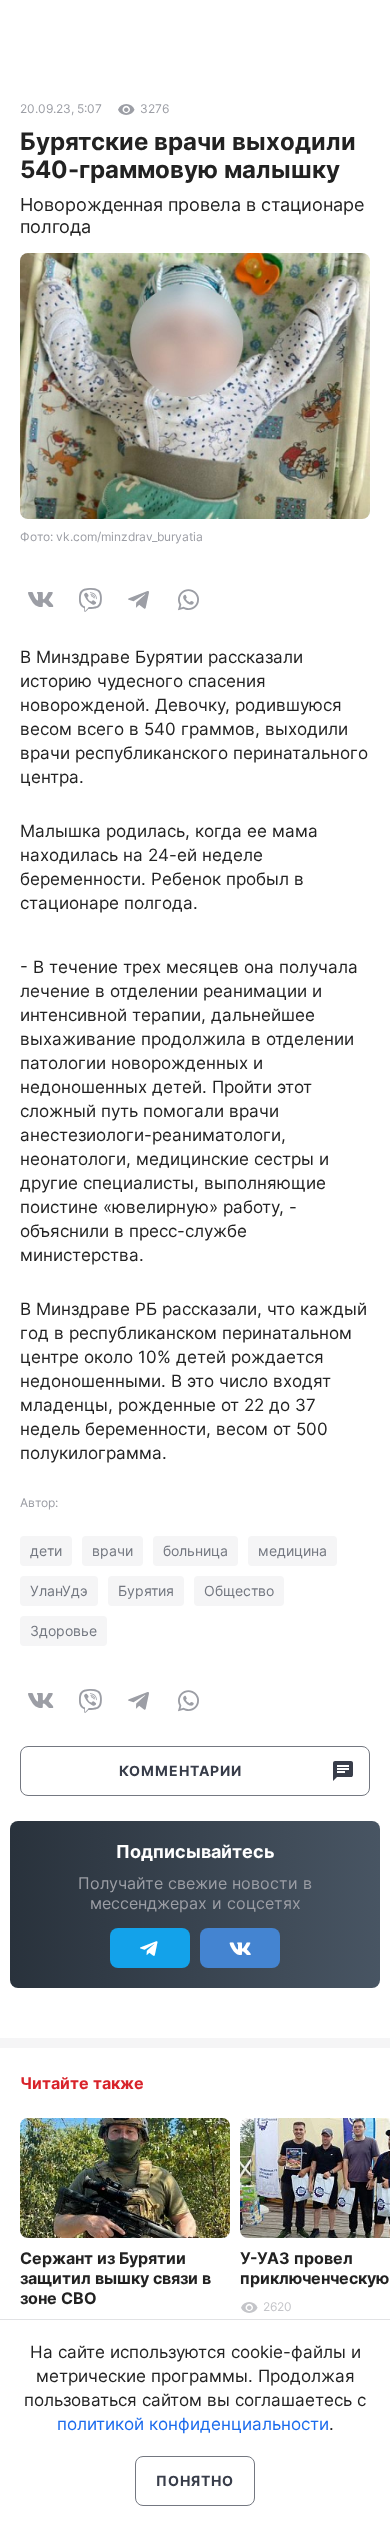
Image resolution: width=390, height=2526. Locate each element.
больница (195, 1550)
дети (46, 1550)
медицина (292, 1550)
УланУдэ (59, 1590)
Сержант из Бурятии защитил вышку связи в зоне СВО (115, 2278)
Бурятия (146, 1590)
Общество (239, 1590)
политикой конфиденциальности (193, 2424)
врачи (112, 1550)
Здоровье (63, 1630)
